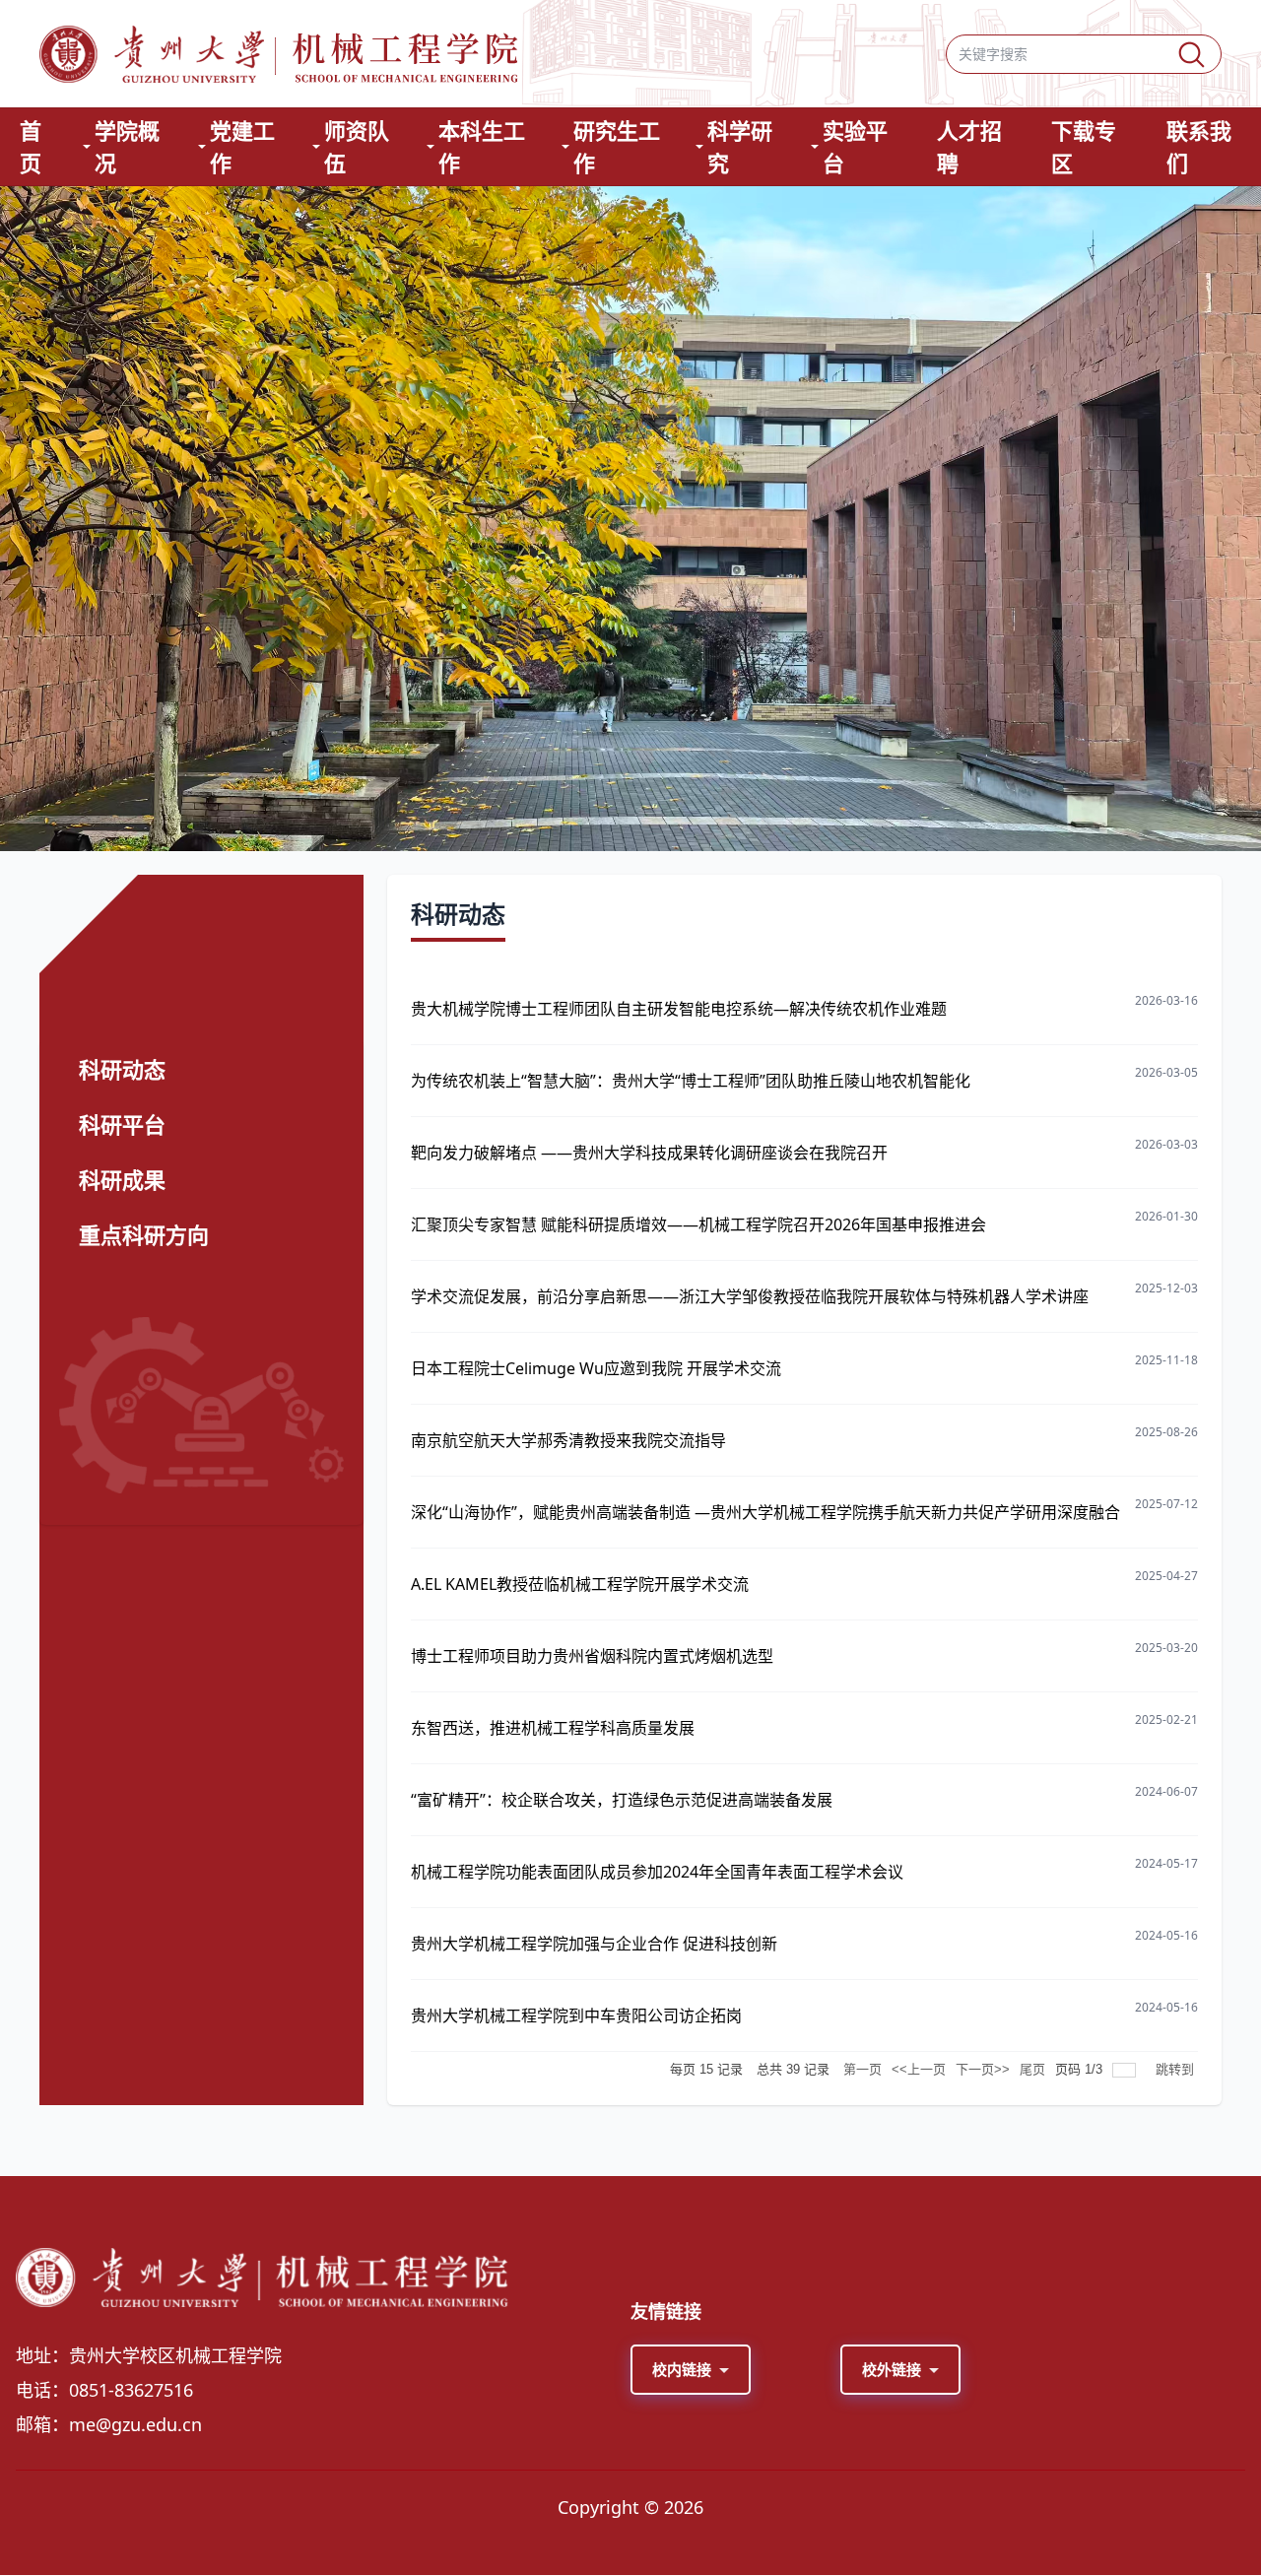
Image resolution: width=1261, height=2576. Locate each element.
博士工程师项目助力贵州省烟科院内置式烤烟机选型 (592, 1656)
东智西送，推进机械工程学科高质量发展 (553, 1728)
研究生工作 (617, 146)
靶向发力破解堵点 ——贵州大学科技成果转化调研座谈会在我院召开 (649, 1153)
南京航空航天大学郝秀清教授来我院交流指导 (568, 1440)
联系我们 (1199, 146)
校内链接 (682, 2369)
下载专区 (1084, 146)
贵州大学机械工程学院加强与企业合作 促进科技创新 (594, 1944)
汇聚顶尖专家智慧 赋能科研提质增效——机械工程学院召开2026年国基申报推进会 (698, 1224)
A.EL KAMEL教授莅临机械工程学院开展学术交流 (580, 1584)
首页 (31, 146)
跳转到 (1177, 2069)
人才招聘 (969, 146)
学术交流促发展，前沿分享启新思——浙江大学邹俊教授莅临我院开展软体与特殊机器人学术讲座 (750, 1296)
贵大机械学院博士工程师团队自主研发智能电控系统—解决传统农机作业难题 (679, 1009)
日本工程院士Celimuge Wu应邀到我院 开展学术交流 (596, 1368)
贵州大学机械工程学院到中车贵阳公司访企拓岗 (576, 2015)
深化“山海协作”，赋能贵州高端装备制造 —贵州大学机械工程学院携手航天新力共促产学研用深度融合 (765, 1512)
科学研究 (740, 146)
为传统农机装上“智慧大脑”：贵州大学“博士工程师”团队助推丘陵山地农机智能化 (691, 1081)
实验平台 (855, 146)
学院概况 (127, 146)
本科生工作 (482, 146)
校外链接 (892, 2369)
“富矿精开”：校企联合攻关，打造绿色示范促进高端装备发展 (622, 1800)
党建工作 (242, 146)
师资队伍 (357, 146)
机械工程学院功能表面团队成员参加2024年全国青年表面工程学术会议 (657, 1872)
